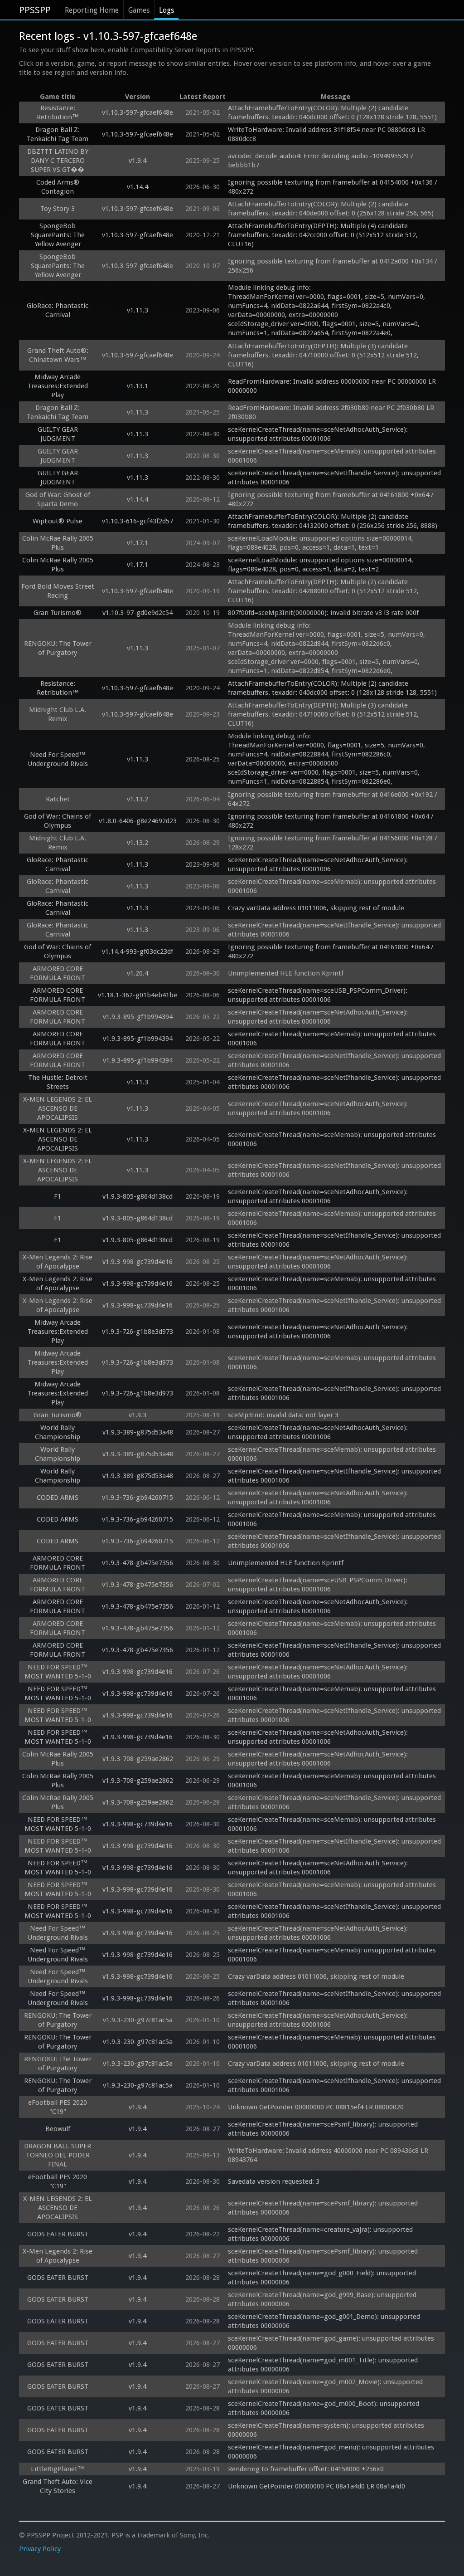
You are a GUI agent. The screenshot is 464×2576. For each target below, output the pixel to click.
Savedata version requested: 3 (274, 2181)
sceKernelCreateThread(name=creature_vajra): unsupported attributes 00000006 (321, 2234)
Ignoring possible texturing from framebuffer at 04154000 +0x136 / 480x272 (333, 187)
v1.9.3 (138, 1415)
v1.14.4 (138, 187)
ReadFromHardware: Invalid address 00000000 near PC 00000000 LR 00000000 (333, 386)
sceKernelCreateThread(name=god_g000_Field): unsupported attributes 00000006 (323, 2278)
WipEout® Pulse (58, 521)
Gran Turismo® (58, 613)
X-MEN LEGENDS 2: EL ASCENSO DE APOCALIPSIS (58, 1108)
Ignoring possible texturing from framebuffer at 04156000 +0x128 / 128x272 (333, 843)
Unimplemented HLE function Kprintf (286, 973)
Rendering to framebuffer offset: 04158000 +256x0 (306, 2469)
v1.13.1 (138, 386)
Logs (167, 10)
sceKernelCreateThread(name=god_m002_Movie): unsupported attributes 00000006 (326, 2386)
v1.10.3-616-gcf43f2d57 (138, 521)
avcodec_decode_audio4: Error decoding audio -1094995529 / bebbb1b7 (321, 161)
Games (139, 10)
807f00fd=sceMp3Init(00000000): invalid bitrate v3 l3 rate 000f (323, 613)
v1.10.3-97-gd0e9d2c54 (138, 613)
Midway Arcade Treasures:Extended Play (58, 386)
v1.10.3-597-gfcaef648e (138, 112)
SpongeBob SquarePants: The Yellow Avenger (58, 235)
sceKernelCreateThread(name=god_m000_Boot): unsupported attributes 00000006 (324, 2408)
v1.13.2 (138, 799)
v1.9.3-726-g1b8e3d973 (138, 1332)
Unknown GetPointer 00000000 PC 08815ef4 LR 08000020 (316, 2107)
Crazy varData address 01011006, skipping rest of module (316, 908)
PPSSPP (35, 10)
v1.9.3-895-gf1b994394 (138, 1017)
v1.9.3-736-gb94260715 (138, 1498)
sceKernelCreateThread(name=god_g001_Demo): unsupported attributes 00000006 (325, 2321)
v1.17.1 (138, 543)
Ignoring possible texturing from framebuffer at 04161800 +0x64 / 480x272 (332, 499)
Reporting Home (92, 10)
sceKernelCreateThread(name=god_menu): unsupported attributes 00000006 (332, 2452)
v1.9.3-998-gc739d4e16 (138, 1262)
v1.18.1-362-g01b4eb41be (138, 995)
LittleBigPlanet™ (58, 2469)
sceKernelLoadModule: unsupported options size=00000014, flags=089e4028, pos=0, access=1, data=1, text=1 (321, 543)
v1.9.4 (138, 161)
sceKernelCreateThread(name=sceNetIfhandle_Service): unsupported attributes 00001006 (335, 478)
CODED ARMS (58, 1498)
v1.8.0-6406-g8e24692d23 (138, 821)
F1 (58, 1196)
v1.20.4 (138, 973)
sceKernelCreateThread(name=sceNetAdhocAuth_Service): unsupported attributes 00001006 (319, 434)
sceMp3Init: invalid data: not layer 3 (283, 1415)
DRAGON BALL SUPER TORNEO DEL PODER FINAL (58, 2155)
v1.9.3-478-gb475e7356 (138, 1563)
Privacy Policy (40, 2549)
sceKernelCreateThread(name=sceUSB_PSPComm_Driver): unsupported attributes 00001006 (319, 995)
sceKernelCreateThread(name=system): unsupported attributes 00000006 (327, 2430)
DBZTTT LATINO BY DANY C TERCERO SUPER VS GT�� (58, 161)
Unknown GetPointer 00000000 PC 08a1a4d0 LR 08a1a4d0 (317, 2486)
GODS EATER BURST (58, 2234)
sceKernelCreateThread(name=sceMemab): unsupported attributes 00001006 (333, 456)
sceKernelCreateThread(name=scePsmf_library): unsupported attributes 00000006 (324, 2129)
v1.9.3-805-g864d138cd (138, 1196)
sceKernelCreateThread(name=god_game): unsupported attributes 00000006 (332, 2343)
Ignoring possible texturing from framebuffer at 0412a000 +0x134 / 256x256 (333, 266)
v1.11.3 (138, 310)
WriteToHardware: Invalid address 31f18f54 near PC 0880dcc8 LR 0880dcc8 (327, 134)
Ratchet (58, 799)
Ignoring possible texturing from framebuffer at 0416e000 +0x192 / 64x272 (333, 799)
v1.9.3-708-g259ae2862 (138, 1759)
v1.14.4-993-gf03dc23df (138, 951)
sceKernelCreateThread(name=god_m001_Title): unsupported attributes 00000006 (324, 2365)
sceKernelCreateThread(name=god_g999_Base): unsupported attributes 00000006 (323, 2299)
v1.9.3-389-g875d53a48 (138, 1432)
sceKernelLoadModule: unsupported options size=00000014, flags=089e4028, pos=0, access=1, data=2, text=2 (321, 565)
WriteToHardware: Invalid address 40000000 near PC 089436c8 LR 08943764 (329, 2155)
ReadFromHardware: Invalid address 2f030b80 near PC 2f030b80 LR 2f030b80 (332, 412)
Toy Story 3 (58, 209)
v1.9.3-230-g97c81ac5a (138, 2020)
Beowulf (58, 2129)
